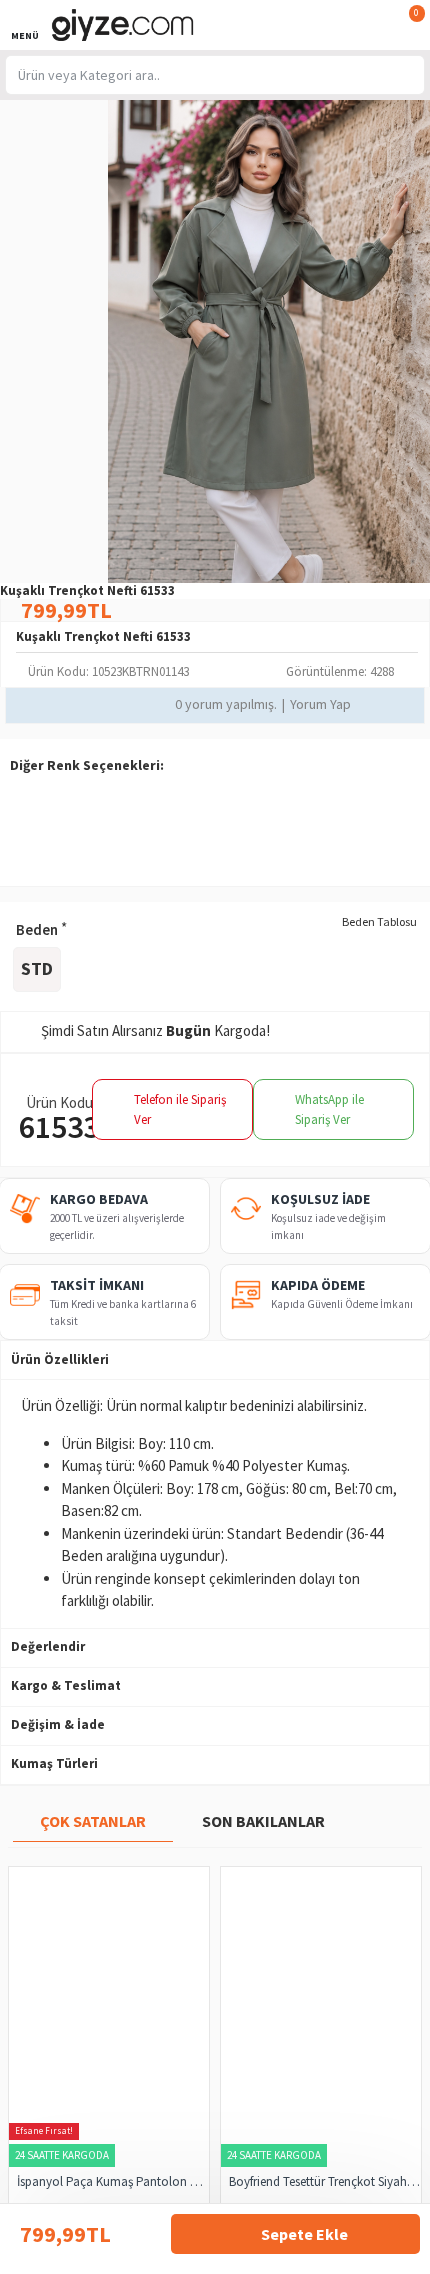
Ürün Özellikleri (60, 1359)
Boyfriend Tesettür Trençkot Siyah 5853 (325, 2182)
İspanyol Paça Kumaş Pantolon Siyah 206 (113, 2182)
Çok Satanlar (93, 1821)
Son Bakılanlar (263, 1821)
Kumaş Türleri (54, 1763)
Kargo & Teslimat (66, 1685)
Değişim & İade (58, 1724)
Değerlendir (48, 1646)
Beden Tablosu (379, 921)
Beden (37, 929)
